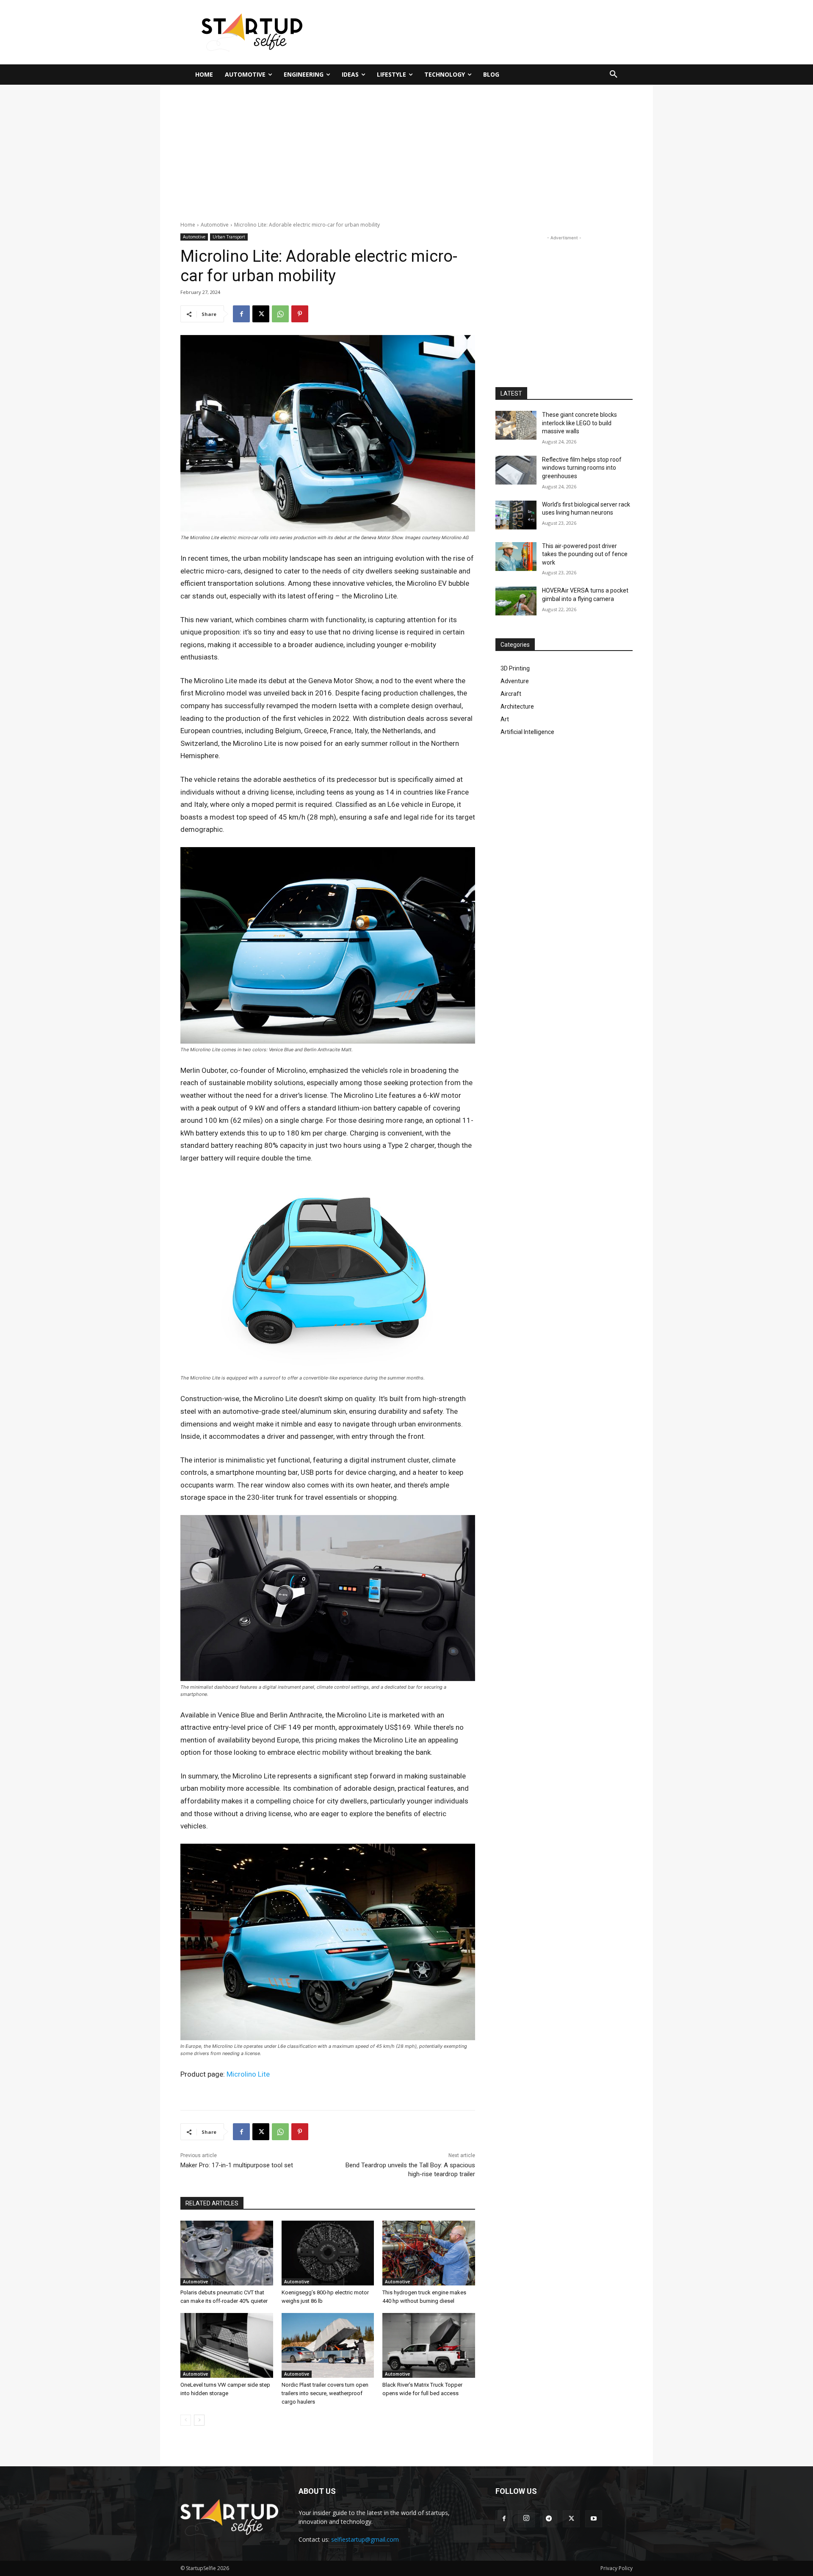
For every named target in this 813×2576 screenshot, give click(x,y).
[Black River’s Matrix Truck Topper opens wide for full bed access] (429, 2345)
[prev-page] (186, 2420)
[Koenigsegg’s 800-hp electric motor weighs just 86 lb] (328, 2253)
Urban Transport (229, 237)
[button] (614, 75)
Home (188, 225)
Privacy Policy (617, 2568)
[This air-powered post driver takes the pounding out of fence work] (516, 557)
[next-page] (199, 2420)
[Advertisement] (489, 31)
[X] (261, 314)
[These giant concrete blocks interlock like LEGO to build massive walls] (516, 425)
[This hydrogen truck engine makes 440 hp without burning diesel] (429, 2253)
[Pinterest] (300, 314)
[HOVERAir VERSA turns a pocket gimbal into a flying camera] (516, 601)
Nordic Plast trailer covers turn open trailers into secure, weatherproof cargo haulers (325, 2393)
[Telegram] (549, 2519)
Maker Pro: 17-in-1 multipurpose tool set (237, 2165)
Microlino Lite (248, 2074)
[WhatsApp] (280, 314)
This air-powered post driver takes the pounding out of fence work (585, 554)
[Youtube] (594, 2519)
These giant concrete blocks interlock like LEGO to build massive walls (579, 423)
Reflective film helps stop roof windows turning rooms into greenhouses (582, 468)
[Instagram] (526, 2519)
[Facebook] (241, 314)
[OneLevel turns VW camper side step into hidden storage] (227, 2345)
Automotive (215, 225)
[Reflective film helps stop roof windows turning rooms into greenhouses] (516, 470)
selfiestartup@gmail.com (365, 2539)
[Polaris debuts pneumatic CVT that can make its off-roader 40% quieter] (227, 2253)
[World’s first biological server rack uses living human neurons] (516, 515)
